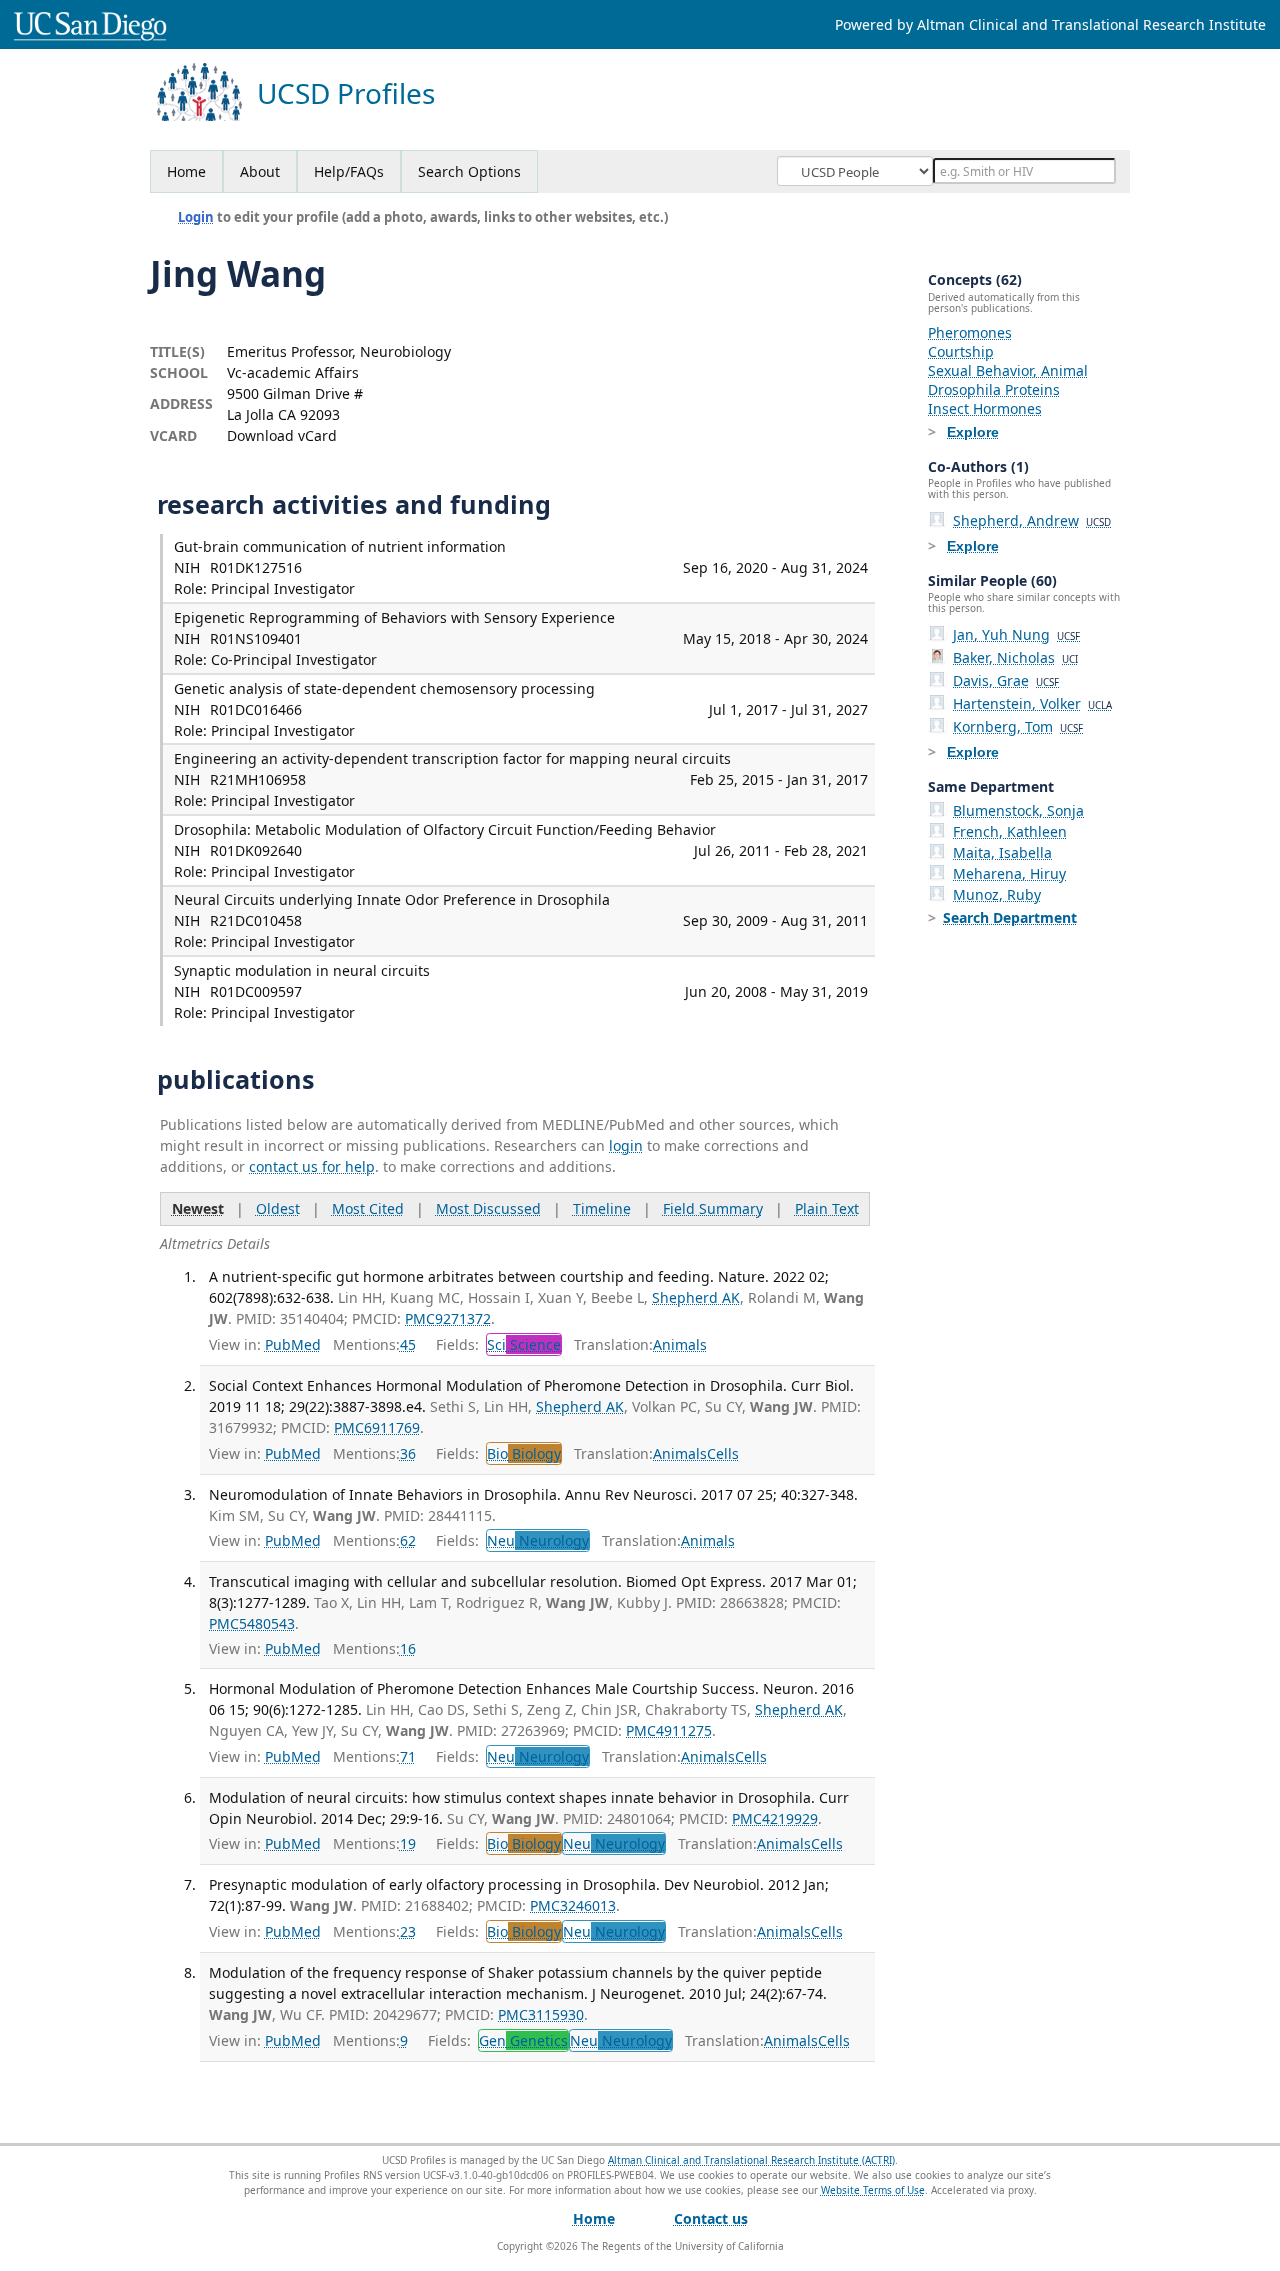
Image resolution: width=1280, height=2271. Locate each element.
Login (196, 217)
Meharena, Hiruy (1009, 873)
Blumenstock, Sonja (1018, 810)
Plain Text (827, 1208)
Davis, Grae (1006, 680)
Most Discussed (488, 1208)
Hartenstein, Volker (1032, 703)
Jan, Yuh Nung (1016, 634)
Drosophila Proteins (994, 389)
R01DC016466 (256, 709)
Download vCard (282, 435)
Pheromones (970, 332)
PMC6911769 (377, 1427)
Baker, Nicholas (1015, 657)
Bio (524, 1453)
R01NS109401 (256, 638)
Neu (538, 1540)
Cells (723, 1453)
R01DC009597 (256, 991)
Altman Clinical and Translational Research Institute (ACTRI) (751, 2160)
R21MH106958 (258, 779)
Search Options (469, 171)
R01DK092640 (256, 850)
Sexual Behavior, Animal (1008, 370)
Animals (680, 1344)
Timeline (602, 1208)
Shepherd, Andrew (1032, 520)
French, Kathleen (1010, 831)
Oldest (278, 1208)
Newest (198, 1208)
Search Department (1010, 917)
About (260, 171)
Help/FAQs (349, 171)
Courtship (961, 351)
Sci (524, 1344)
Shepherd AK (696, 1297)
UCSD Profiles (346, 93)
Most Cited (368, 1208)
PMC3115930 (541, 2014)
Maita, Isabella (1002, 852)
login (626, 1145)
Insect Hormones (985, 408)
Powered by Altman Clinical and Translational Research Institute (1050, 24)
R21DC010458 (256, 920)
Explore (973, 432)
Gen (523, 2040)
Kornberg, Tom (1018, 726)
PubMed (293, 1344)
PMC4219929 (775, 1818)
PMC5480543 (252, 1623)
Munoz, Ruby (997, 894)
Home (186, 171)
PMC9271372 (448, 1318)
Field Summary (713, 1208)
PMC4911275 (669, 1730)
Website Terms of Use (873, 2190)
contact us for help (312, 1166)
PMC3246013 (573, 1905)
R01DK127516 (256, 567)
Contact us (711, 2218)
